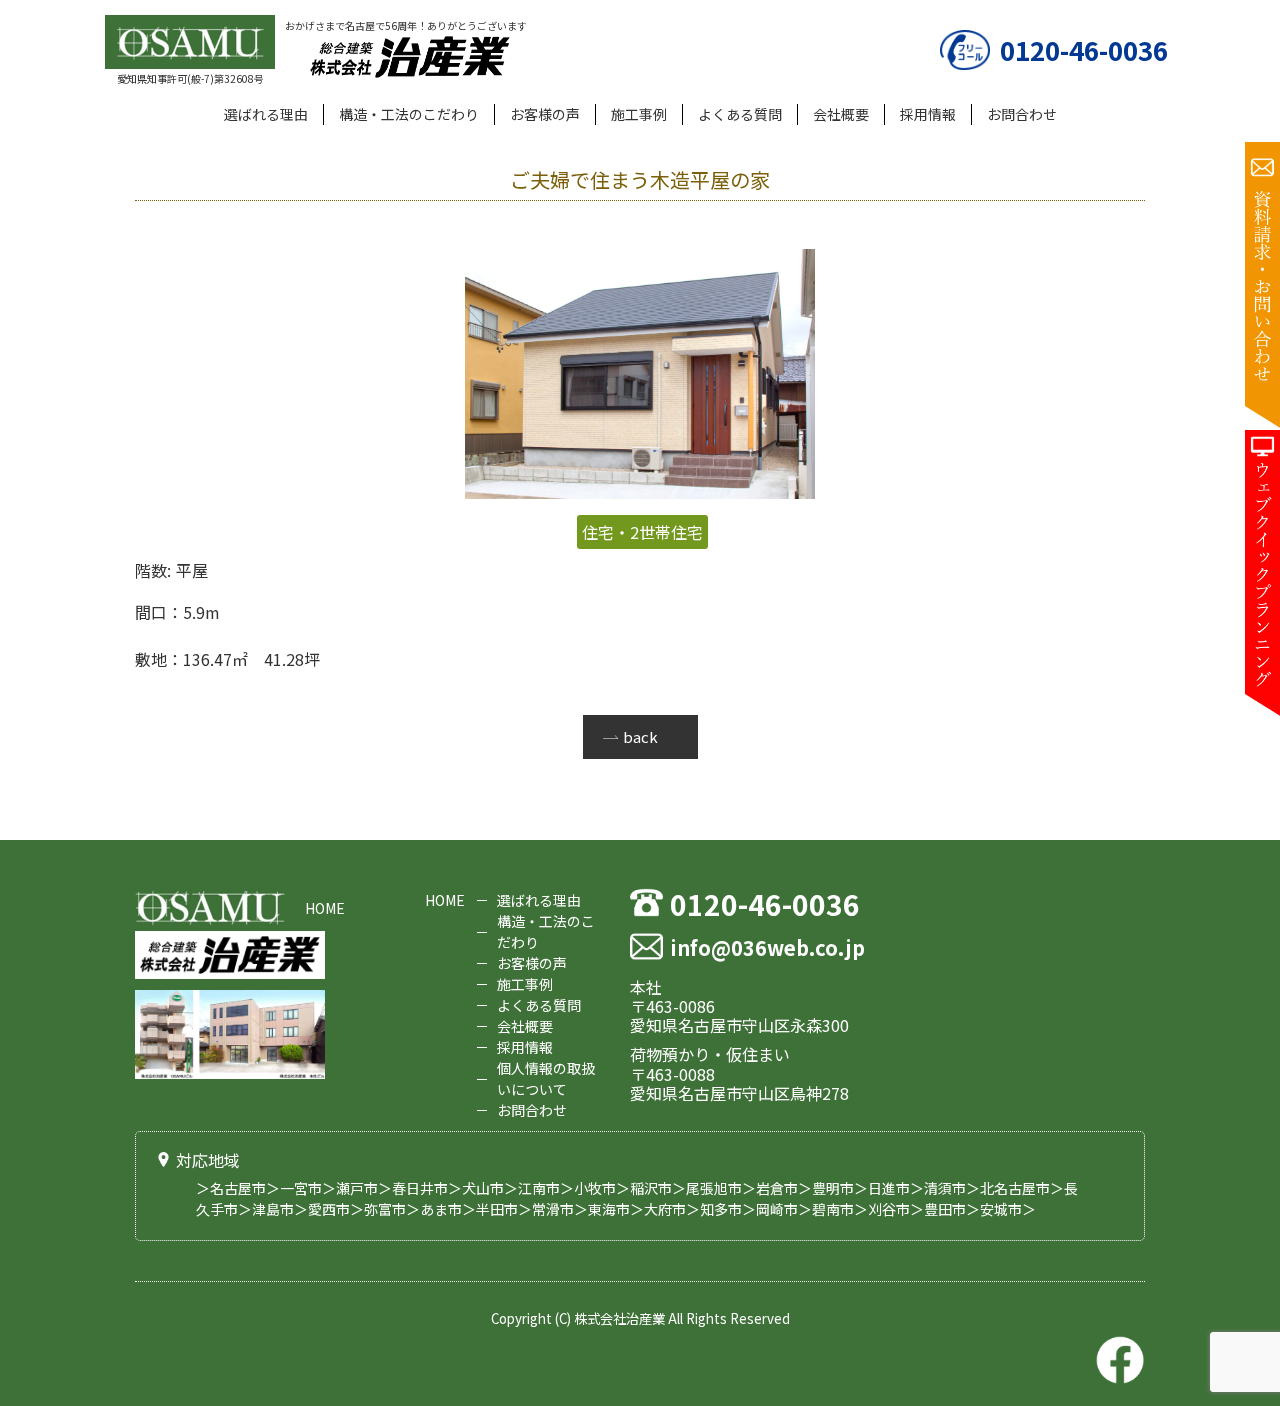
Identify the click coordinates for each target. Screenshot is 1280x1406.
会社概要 (841, 114)
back (640, 736)
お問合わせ (1022, 114)
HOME (325, 908)
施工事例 (639, 114)
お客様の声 (545, 114)
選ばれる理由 (266, 114)
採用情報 (928, 114)
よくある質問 (740, 114)
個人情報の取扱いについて (546, 1078)
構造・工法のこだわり (409, 114)
